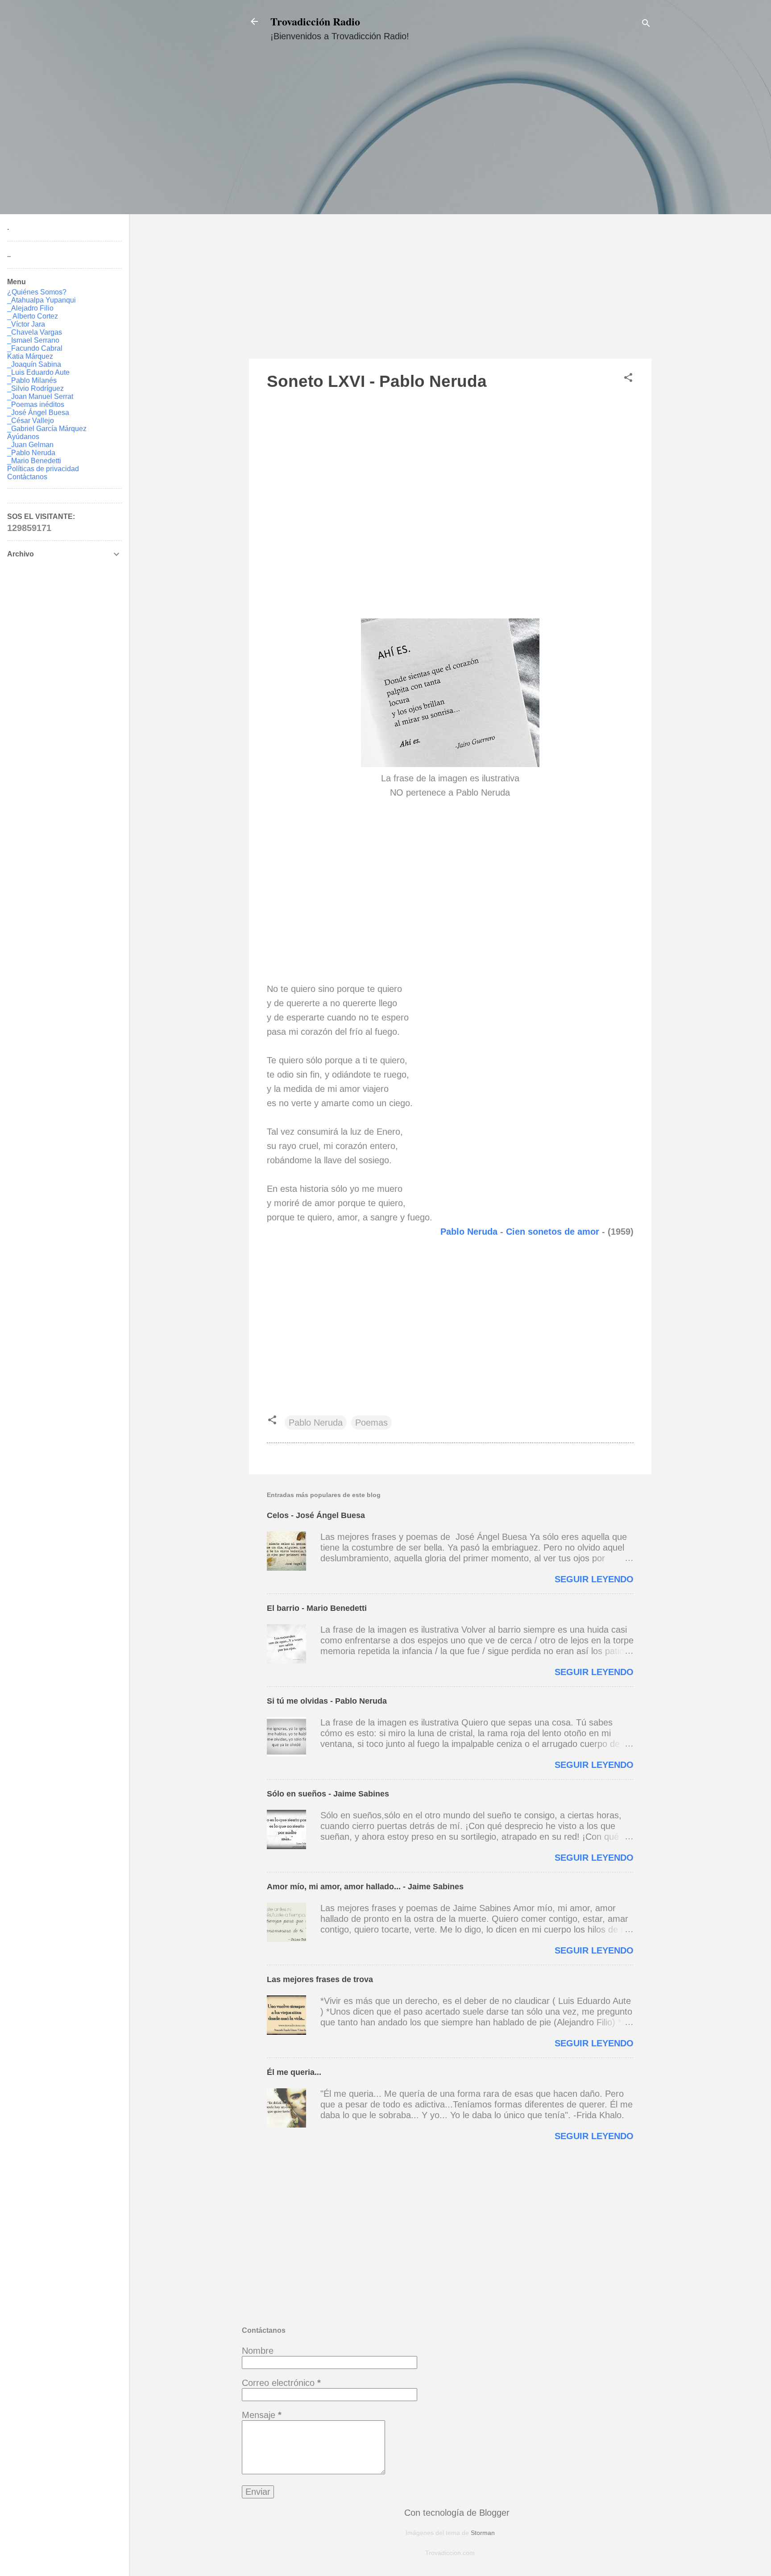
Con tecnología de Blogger (456, 2513)
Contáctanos (27, 477)
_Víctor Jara (26, 324)
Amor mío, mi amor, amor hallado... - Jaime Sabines (365, 1887)
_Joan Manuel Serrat (40, 396)
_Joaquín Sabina (34, 364)
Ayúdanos (23, 437)
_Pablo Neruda (31, 453)
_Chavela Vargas (35, 332)
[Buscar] (646, 24)
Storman (483, 2533)
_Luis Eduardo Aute (38, 372)
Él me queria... (294, 2072)
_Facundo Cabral (35, 348)
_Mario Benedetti (34, 461)
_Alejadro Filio (30, 308)
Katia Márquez (30, 356)
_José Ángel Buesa (38, 413)
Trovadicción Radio (315, 21)
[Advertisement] (450, 208)
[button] (628, 379)
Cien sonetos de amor (554, 1232)
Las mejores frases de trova (320, 1979)
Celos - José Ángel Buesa (316, 1515)
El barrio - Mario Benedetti (317, 1608)
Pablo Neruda (469, 1232)
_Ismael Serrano (33, 340)
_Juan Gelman (30, 445)
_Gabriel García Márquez (47, 429)
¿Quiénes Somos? (37, 292)
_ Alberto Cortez (33, 316)
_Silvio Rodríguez (35, 388)
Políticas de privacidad (43, 469)
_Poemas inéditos (36, 404)
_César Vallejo (31, 421)
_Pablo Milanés (32, 380)
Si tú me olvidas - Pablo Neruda (327, 1701)
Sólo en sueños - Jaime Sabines (328, 1794)
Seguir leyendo (594, 1579)
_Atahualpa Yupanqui (41, 300)
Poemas (371, 1423)
